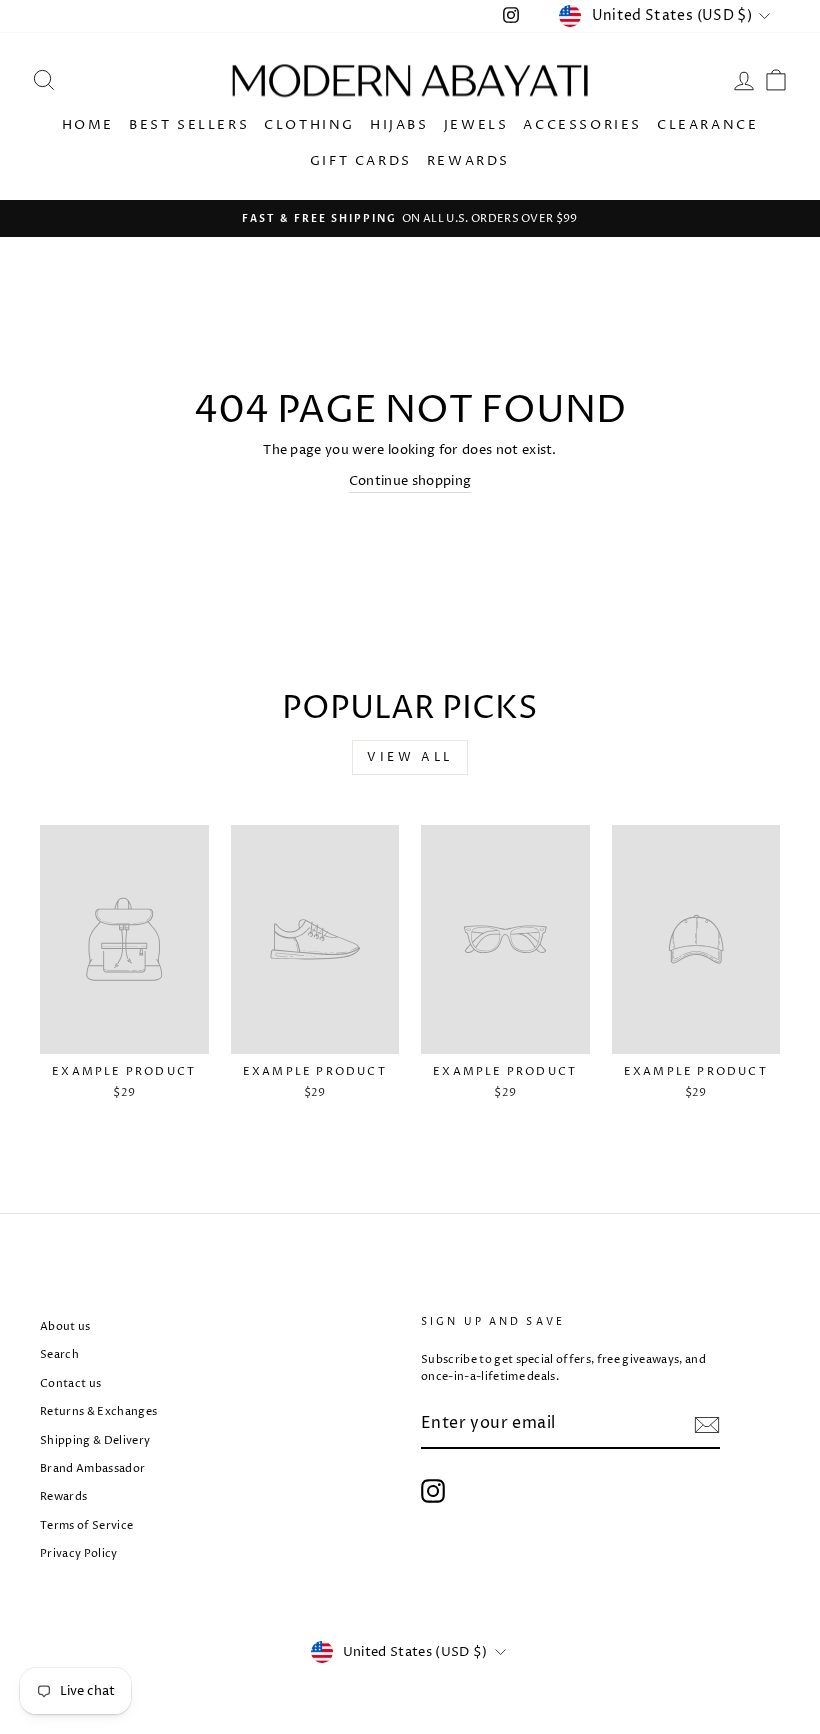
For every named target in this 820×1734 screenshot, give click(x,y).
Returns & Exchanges (98, 1411)
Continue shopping (410, 481)
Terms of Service (86, 1525)
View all (410, 757)
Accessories (582, 125)
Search (59, 1354)
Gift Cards (361, 161)
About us (65, 1326)
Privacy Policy (79, 1553)
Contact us (70, 1383)
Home (88, 125)
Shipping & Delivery (95, 1440)
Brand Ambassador (92, 1468)
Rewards (468, 161)
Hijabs (399, 125)
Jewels (476, 125)
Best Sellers (189, 125)
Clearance (707, 125)
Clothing (309, 125)
